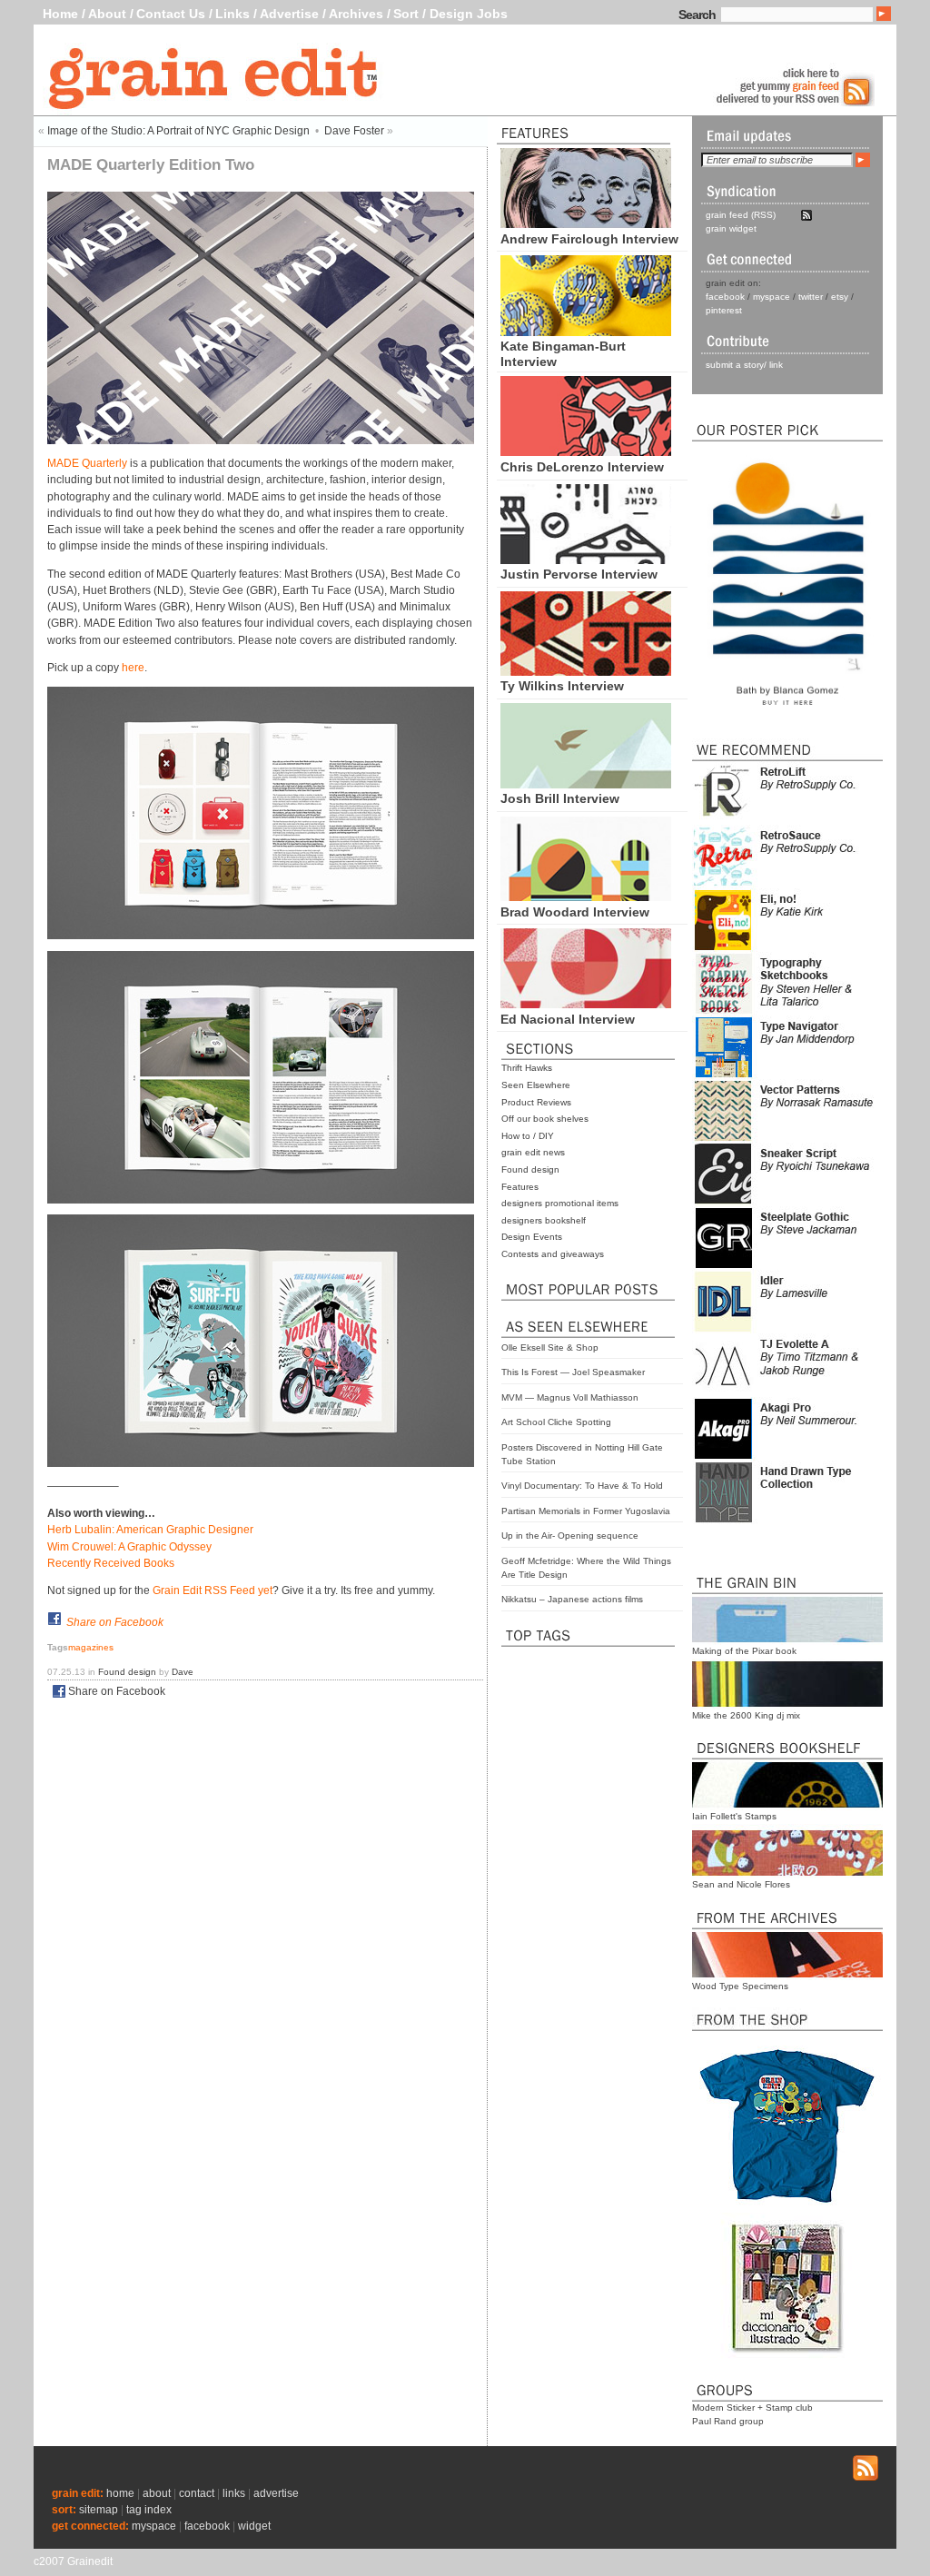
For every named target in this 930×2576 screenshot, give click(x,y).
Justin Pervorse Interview (579, 574)
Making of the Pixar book (744, 1651)
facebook (725, 297)
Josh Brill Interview (560, 798)
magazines (91, 1647)
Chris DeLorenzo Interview (582, 467)
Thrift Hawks (527, 1068)
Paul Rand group (728, 2421)
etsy (840, 297)
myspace (772, 297)
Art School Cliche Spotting (556, 1422)
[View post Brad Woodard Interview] (586, 897)
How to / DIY (528, 1136)
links (234, 2493)
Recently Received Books (111, 1563)
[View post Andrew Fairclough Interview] (586, 223)
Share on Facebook (115, 1622)
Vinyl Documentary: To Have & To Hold (582, 1486)
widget (254, 2526)
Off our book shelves (545, 1119)
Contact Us (171, 14)
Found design (530, 1169)
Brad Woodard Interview (575, 912)
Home (60, 14)
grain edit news (533, 1152)
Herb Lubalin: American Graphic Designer (150, 1530)
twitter (811, 297)
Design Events (532, 1237)
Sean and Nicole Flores (741, 1884)
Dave (183, 1672)
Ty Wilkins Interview (562, 686)
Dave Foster (354, 131)
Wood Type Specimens (740, 1986)
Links (232, 14)
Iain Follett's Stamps (734, 1816)
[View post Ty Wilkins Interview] (586, 671)
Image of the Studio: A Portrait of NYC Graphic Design (178, 131)
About (107, 14)
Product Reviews (536, 1102)
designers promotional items (560, 1203)
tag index (149, 2510)
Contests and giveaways (553, 1254)
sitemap (99, 2510)
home (120, 2493)
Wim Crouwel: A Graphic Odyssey (129, 1547)
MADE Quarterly (87, 463)
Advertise (289, 14)
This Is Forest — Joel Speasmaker (573, 1372)
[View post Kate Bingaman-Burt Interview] (586, 332)
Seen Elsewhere (536, 1085)
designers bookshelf (544, 1220)
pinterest (724, 310)
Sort (406, 14)
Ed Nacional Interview (568, 1019)
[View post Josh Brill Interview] (586, 784)
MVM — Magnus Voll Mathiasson (570, 1397)
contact (197, 2493)
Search (697, 15)
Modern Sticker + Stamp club (752, 2408)
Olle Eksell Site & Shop (550, 1347)
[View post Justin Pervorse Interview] (586, 560)
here (133, 668)
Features (520, 1187)
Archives (356, 14)
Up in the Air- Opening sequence (570, 1536)
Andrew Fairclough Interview (589, 239)
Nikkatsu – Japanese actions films (572, 1599)
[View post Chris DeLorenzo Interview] (586, 451)
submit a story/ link (744, 365)
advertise (276, 2493)
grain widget (731, 228)
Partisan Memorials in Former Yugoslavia (586, 1511)
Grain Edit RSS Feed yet (213, 1590)
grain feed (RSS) (741, 215)
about (157, 2493)
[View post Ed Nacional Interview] (586, 1004)
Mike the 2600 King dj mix (746, 1715)
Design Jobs (469, 14)
